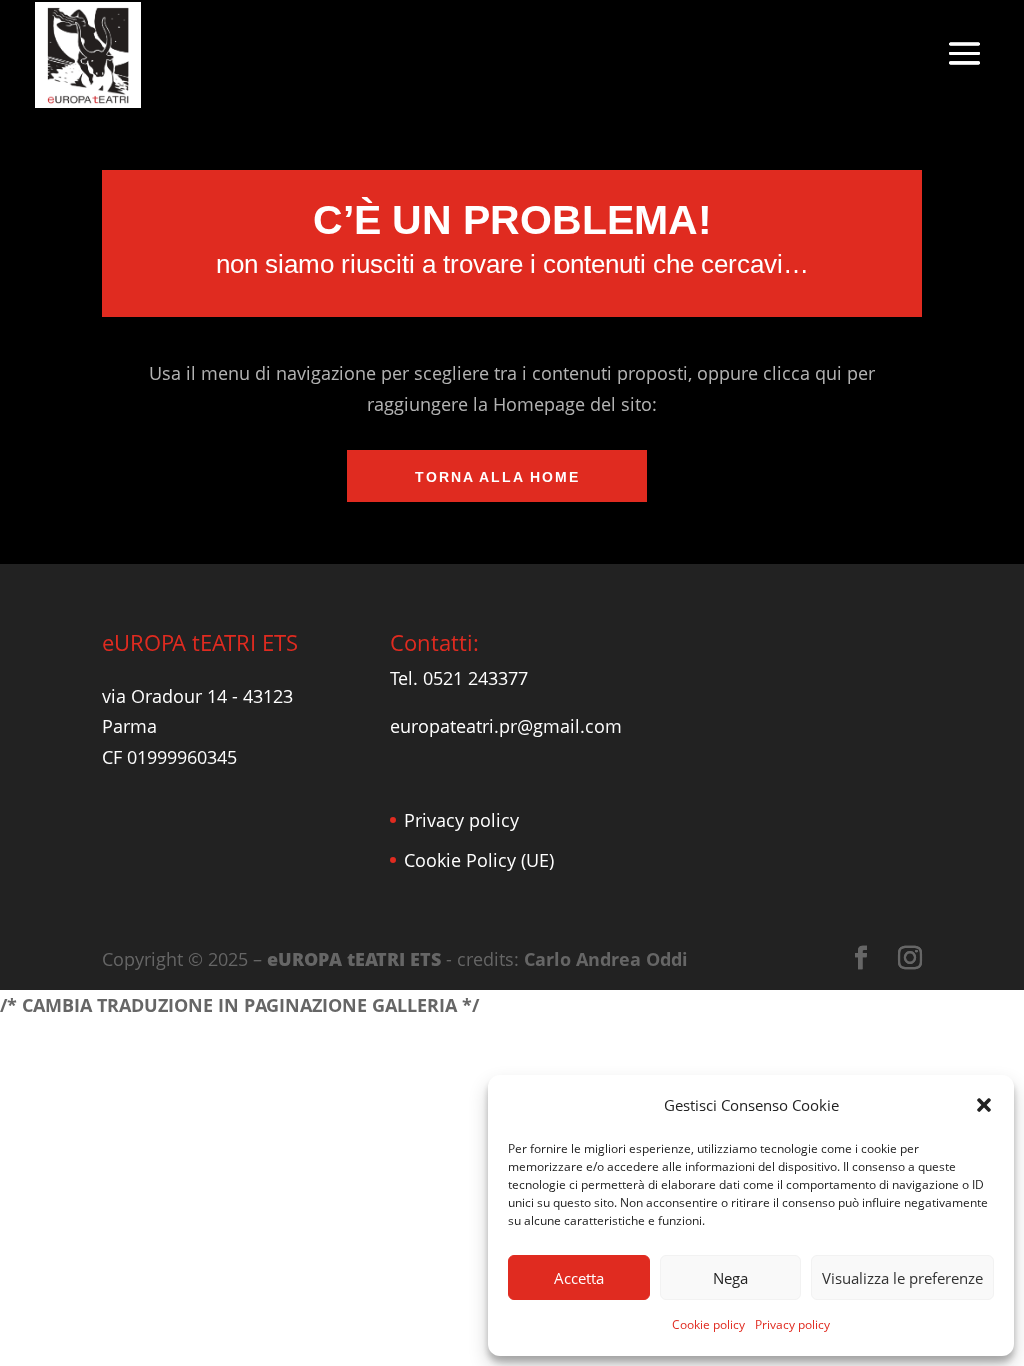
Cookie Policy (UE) (479, 860)
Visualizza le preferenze (902, 1278)
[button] (984, 1105)
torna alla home (497, 477)
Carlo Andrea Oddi (606, 959)
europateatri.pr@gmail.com (506, 726)
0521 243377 (475, 678)
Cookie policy (708, 1324)
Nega (730, 1278)
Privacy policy (792, 1324)
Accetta (579, 1278)
